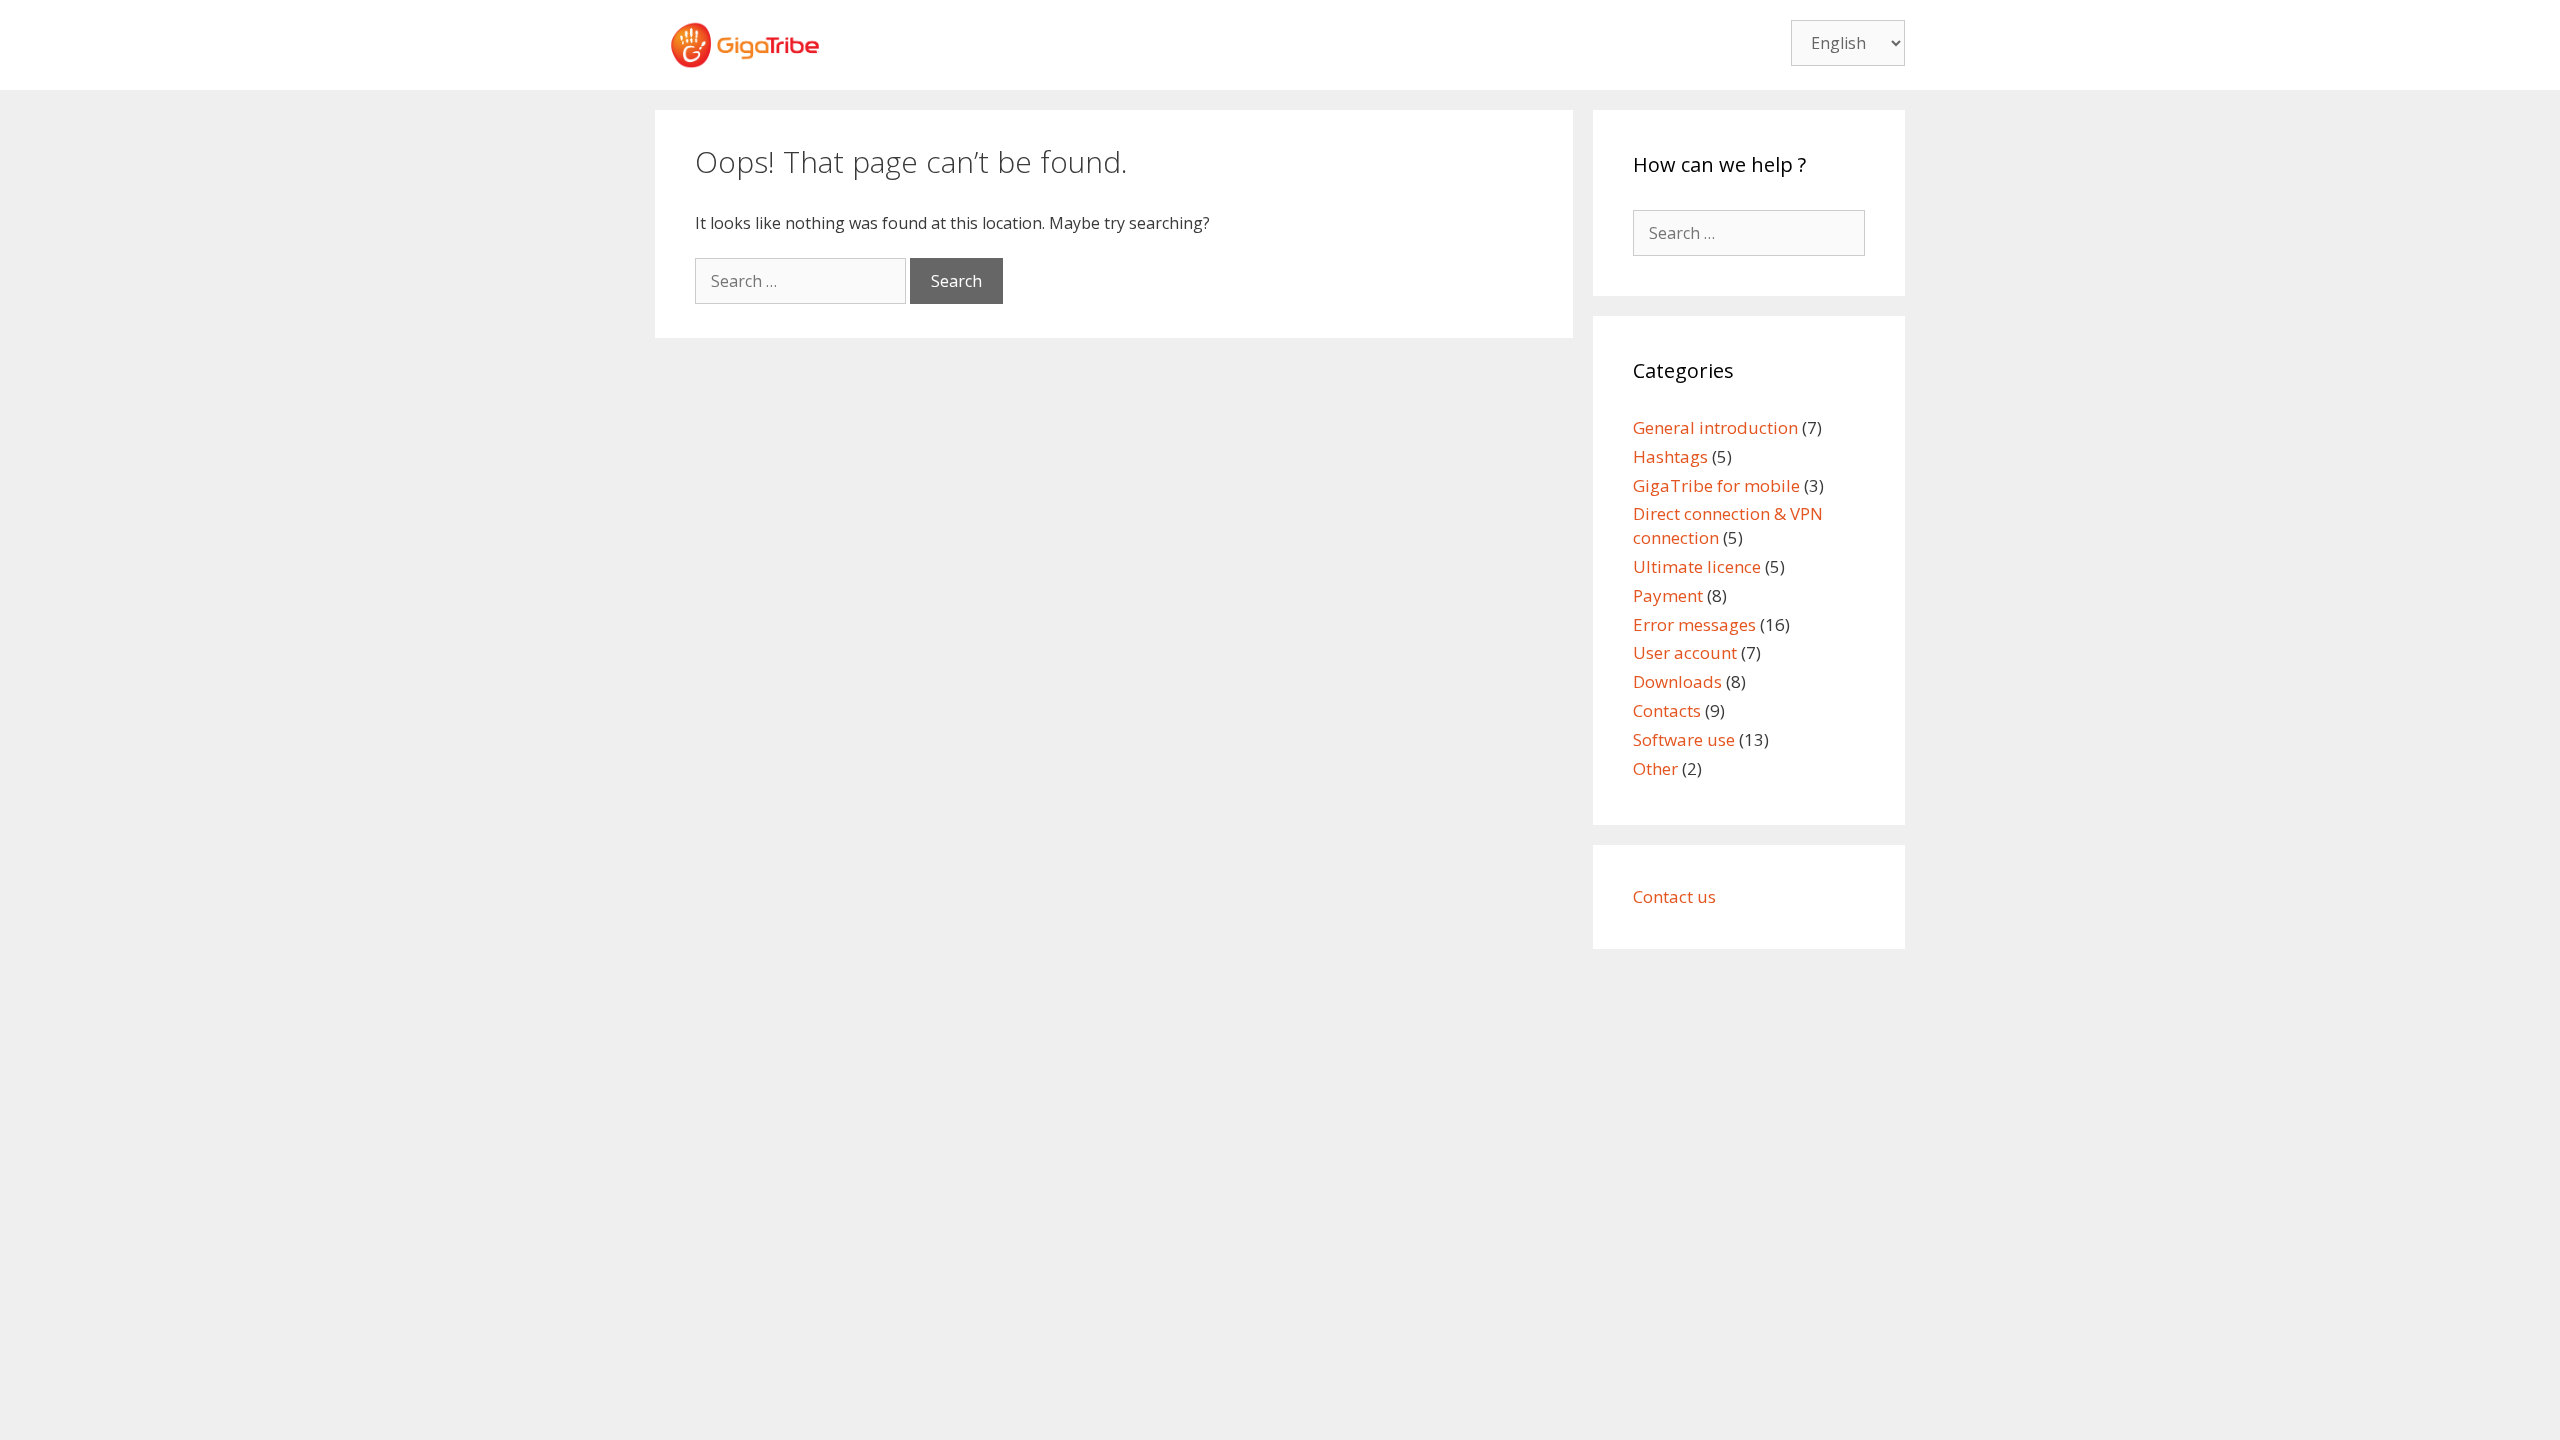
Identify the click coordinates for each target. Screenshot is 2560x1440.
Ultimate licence (1697, 566)
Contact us (1674, 896)
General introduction (1715, 427)
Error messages (1694, 624)
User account (1685, 652)
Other (1655, 768)
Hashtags (1670, 456)
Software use (1684, 739)
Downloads (1677, 681)
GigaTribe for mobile (1716, 485)
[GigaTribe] (745, 43)
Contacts (1667, 710)
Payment (1668, 595)
